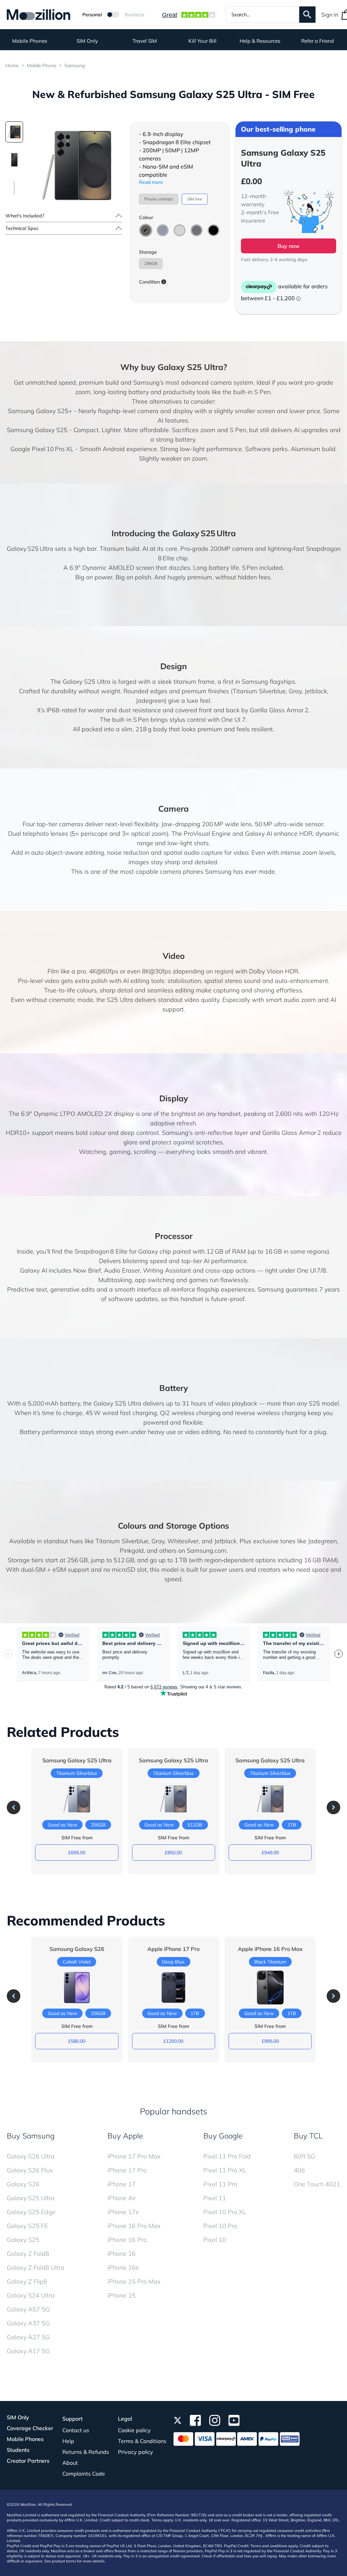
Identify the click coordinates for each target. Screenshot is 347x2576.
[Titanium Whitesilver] (180, 230)
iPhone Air (122, 2198)
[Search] (307, 15)
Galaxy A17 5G (28, 2351)
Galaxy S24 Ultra (31, 2295)
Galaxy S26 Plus (30, 2170)
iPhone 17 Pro (127, 2170)
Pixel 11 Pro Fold (227, 2156)
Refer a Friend (318, 41)
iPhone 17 (121, 2184)
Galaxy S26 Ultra (31, 2156)
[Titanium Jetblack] (213, 230)
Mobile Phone (42, 65)
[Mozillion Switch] (113, 15)
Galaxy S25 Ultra (31, 2198)
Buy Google (223, 2136)
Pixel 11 (215, 2198)
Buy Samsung (31, 2136)
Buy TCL (308, 2136)
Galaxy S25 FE (27, 2226)
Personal (92, 15)
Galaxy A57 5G (28, 2309)
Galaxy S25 (23, 2240)
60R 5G (304, 2156)
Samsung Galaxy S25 (37, 430)
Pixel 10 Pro (220, 2226)
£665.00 (77, 1853)
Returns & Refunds (86, 2452)
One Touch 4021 (317, 2184)
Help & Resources (260, 41)
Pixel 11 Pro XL (225, 2170)
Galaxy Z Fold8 (28, 2254)
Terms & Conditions (142, 2441)
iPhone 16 (121, 2254)
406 (299, 2170)
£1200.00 (173, 2041)
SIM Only (87, 41)
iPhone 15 (121, 2295)
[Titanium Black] (146, 230)
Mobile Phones (30, 41)
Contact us (76, 2430)
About (70, 2463)
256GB (151, 263)
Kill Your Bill (202, 41)
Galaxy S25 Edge (31, 2212)
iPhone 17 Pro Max (134, 2156)
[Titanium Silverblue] (163, 230)
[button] (14, 1807)
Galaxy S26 (23, 2184)
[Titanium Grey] (197, 230)
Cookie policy (134, 2430)
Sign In (330, 15)
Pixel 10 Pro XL (225, 2212)
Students (18, 2450)
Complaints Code (84, 2474)
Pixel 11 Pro (220, 2184)
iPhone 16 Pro (127, 2240)
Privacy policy (136, 2452)
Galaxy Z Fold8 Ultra (36, 2268)
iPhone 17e (123, 2212)
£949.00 (270, 1853)
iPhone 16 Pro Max (134, 2226)
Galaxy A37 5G (28, 2323)
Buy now (289, 246)
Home (12, 65)
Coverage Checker (30, 2428)
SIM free (195, 199)
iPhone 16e (123, 2268)
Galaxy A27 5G (28, 2337)
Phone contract (159, 199)
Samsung (75, 65)
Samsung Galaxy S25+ (40, 411)
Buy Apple (125, 2136)
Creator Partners (28, 2461)
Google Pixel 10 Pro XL (42, 449)
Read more (151, 182)
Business (135, 15)
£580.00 (77, 2041)
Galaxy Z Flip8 (27, 2281)
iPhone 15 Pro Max (134, 2281)
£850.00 (173, 1853)
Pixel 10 (215, 2240)
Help (68, 2441)
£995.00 (270, 2041)
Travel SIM (145, 41)
